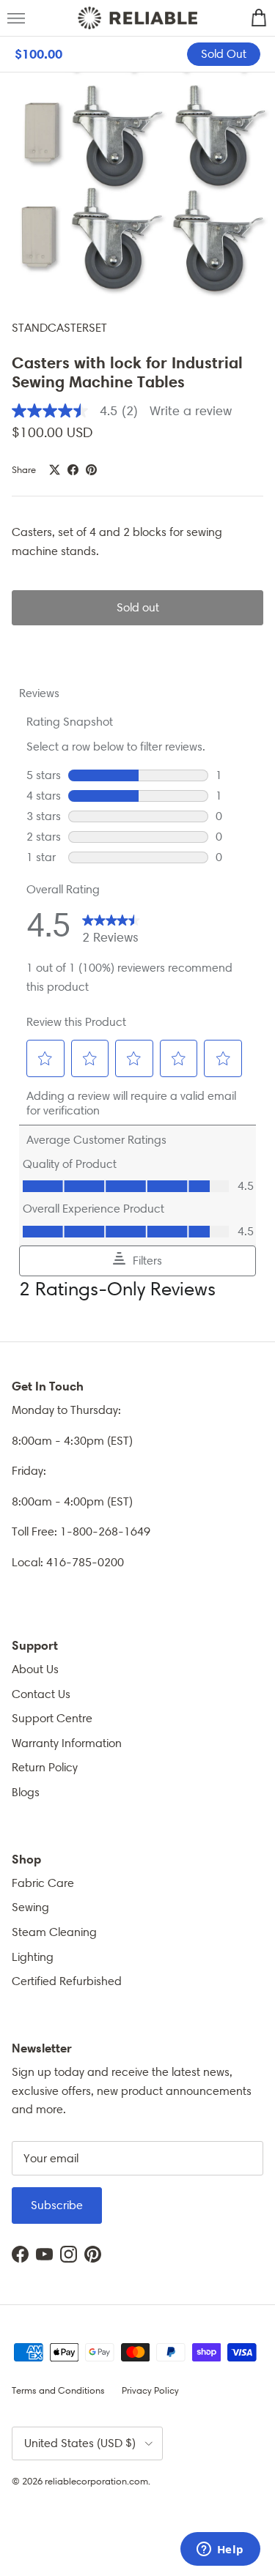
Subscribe (57, 2205)
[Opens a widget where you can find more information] (220, 2550)
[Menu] (16, 18)
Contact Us (41, 1694)
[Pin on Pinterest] (91, 470)
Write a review (191, 411)
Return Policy (45, 1767)
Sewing (30, 1907)
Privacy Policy (150, 2390)
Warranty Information (67, 1743)
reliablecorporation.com (96, 2481)
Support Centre (52, 1718)
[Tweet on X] (55, 470)
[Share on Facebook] (73, 470)
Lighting (33, 1957)
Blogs (26, 1792)
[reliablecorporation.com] (137, 18)
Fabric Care (43, 1883)
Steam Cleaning (54, 1932)
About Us (35, 1669)
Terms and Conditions (58, 2390)
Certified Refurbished (67, 1981)
